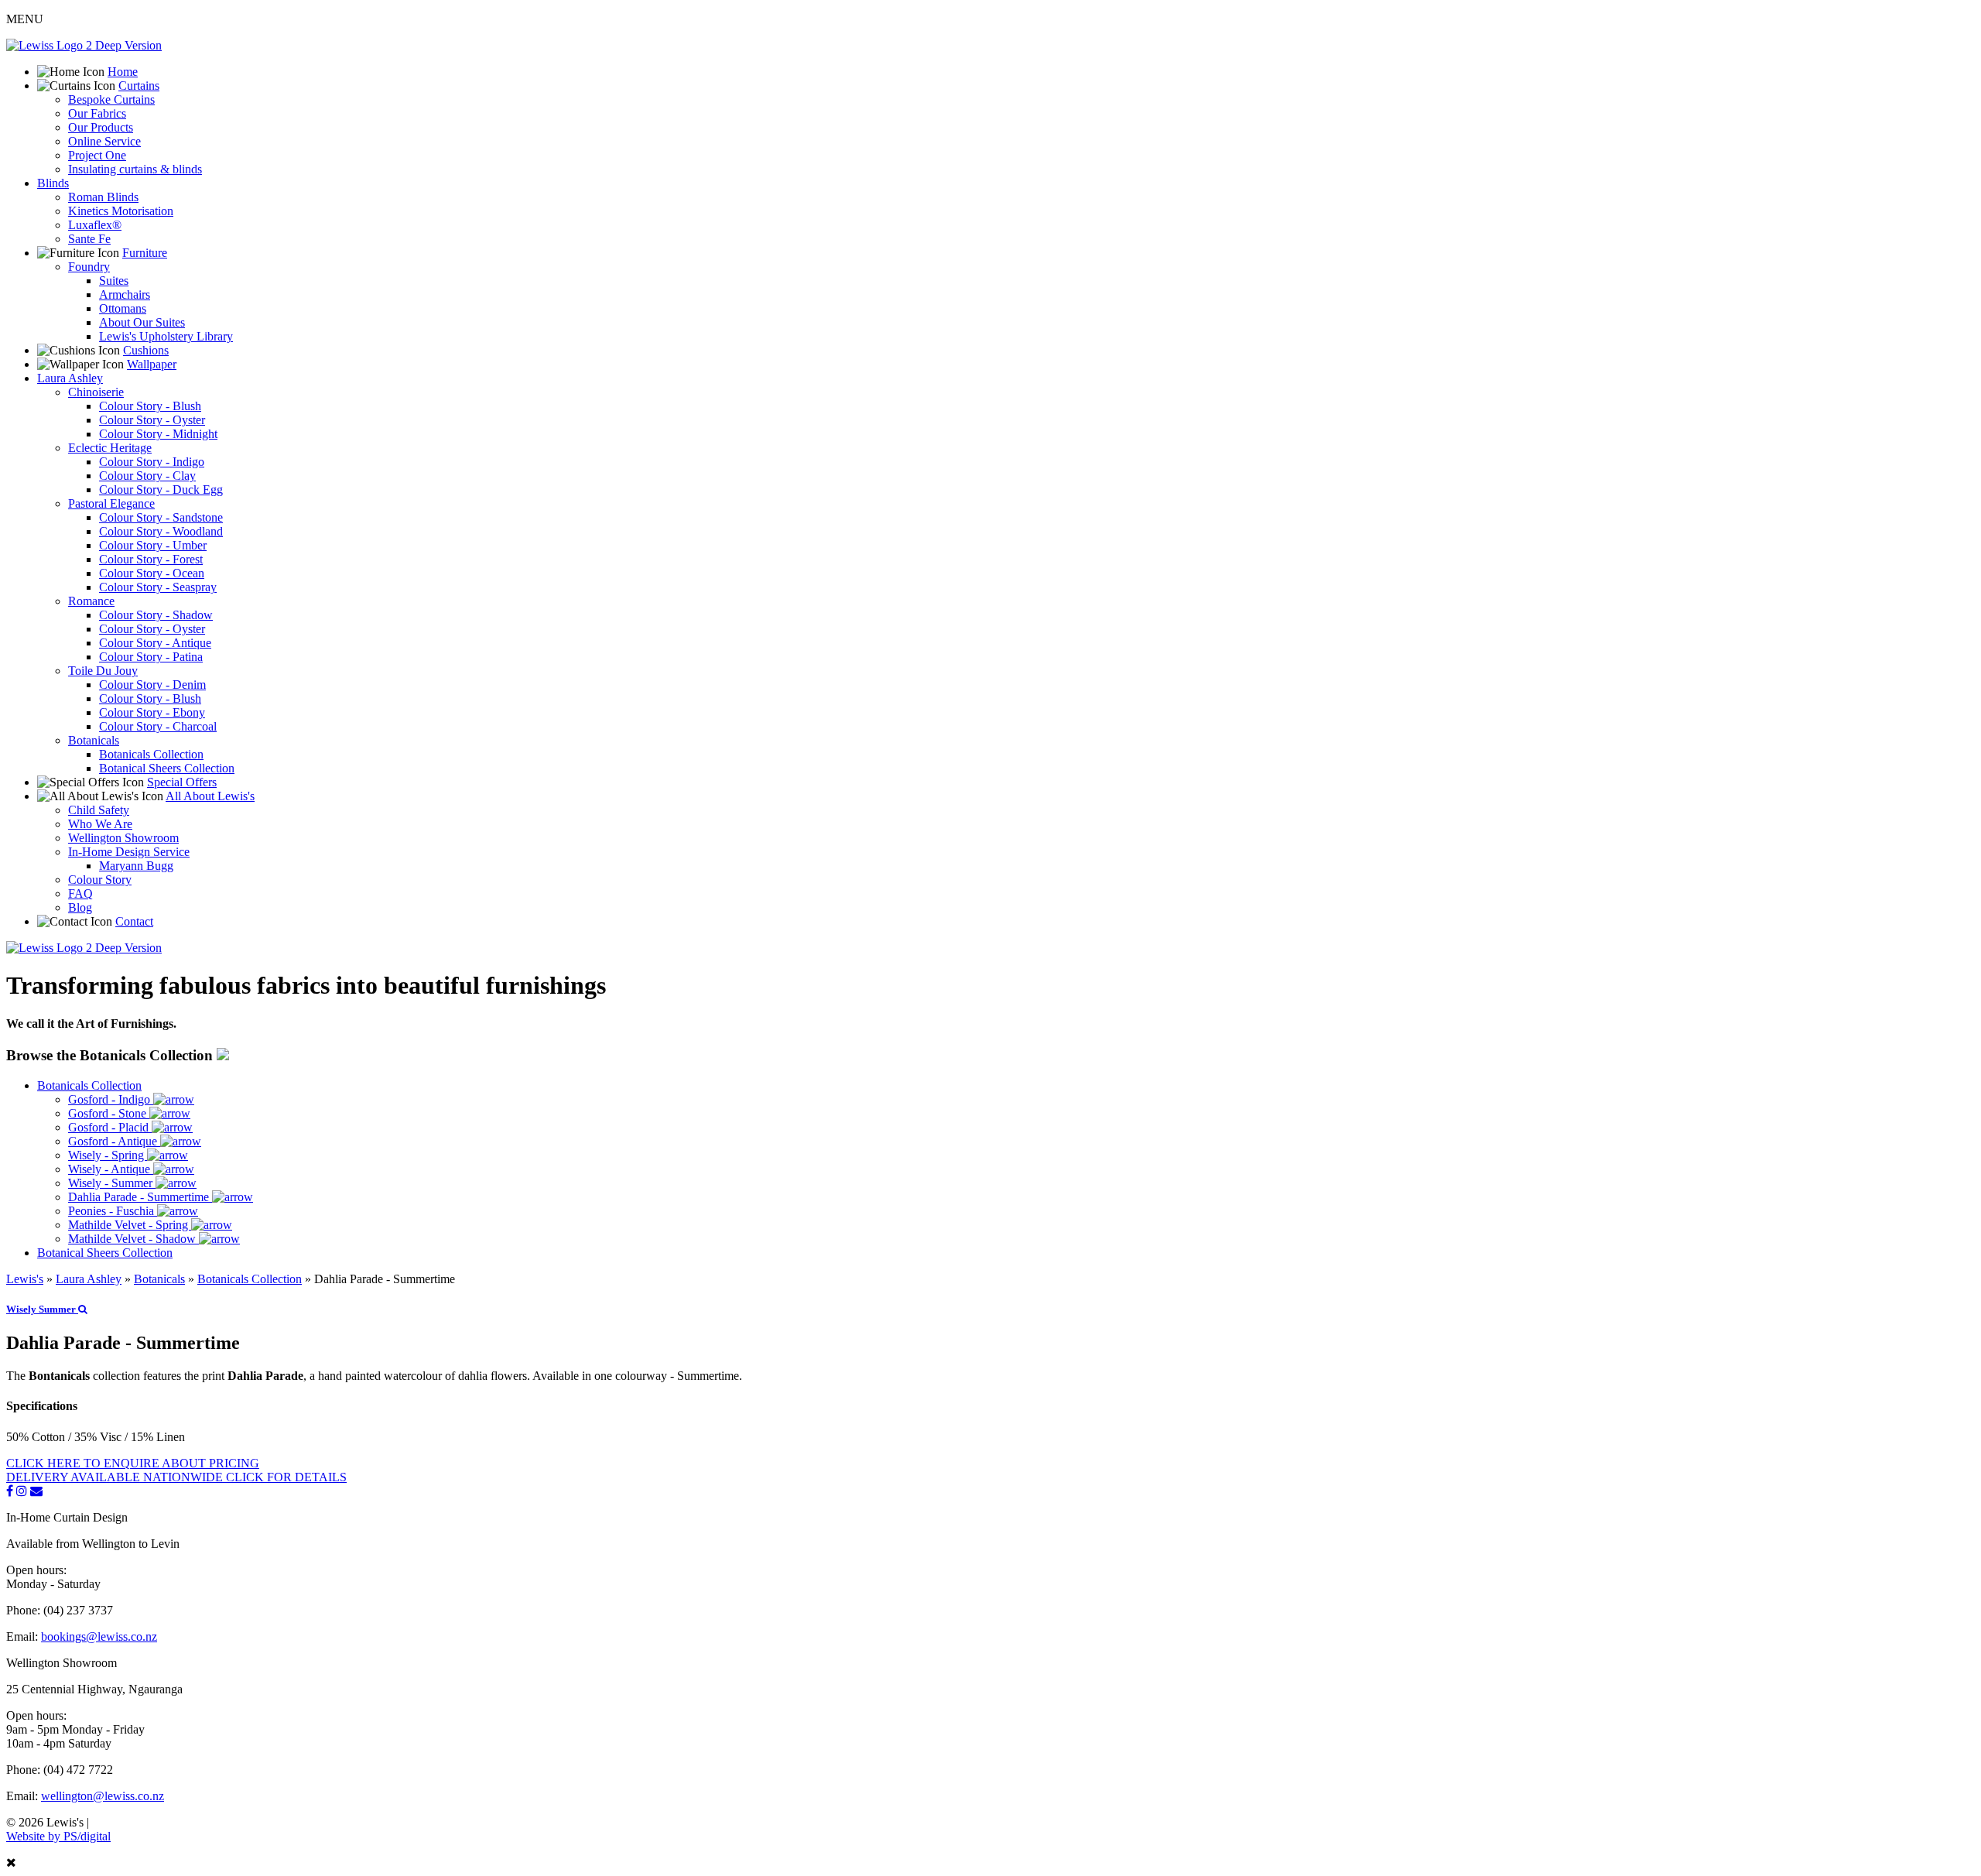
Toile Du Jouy (103, 671)
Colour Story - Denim (152, 685)
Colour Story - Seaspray (158, 587)
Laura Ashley (70, 378)
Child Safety (99, 810)
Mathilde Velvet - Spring (130, 1225)
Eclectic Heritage (110, 448)
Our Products (101, 127)
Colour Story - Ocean (152, 573)
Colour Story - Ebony (152, 712)
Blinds (53, 183)
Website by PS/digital (58, 1836)
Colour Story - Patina (151, 657)
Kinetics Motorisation (121, 211)
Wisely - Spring (108, 1155)
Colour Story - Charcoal (158, 726)
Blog (80, 907)
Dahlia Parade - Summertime (140, 1197)
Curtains (139, 86)
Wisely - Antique (111, 1169)
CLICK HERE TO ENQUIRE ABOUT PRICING (133, 1463)
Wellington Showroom (123, 838)
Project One (97, 155)
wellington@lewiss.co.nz (103, 1796)
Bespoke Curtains (111, 99)
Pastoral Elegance (111, 503)
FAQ (80, 893)
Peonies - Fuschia (113, 1211)
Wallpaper (152, 364)
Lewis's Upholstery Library (166, 336)
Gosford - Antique (114, 1141)
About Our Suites (142, 322)
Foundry (89, 267)
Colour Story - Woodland (161, 531)
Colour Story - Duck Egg (161, 490)
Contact (134, 921)
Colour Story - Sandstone (161, 517)
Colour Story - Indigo (152, 462)
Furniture (145, 253)
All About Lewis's (210, 796)
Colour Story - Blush (150, 406)
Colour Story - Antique (155, 643)
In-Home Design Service (129, 852)
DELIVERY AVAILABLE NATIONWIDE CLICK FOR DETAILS (176, 1477)
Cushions (146, 350)
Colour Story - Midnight (158, 434)
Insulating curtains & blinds (135, 169)
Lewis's (25, 1279)
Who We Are (100, 824)
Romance (91, 601)
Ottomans (123, 308)
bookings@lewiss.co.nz (99, 1636)
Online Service (104, 141)
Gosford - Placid (110, 1127)
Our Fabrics (97, 113)
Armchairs (125, 294)
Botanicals (94, 740)
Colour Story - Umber (153, 545)
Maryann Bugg (136, 866)
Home (123, 72)
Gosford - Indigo (111, 1099)
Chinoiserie (96, 392)
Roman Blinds (103, 197)
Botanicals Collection (151, 754)
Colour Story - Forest (151, 559)
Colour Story (100, 880)
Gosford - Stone (109, 1113)
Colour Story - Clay (147, 476)
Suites (114, 281)
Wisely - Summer (112, 1183)
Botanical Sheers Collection (167, 768)
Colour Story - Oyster (152, 420)
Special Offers (182, 782)
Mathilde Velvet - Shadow (133, 1239)
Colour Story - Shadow (156, 615)
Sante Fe (89, 239)
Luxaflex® (95, 225)
